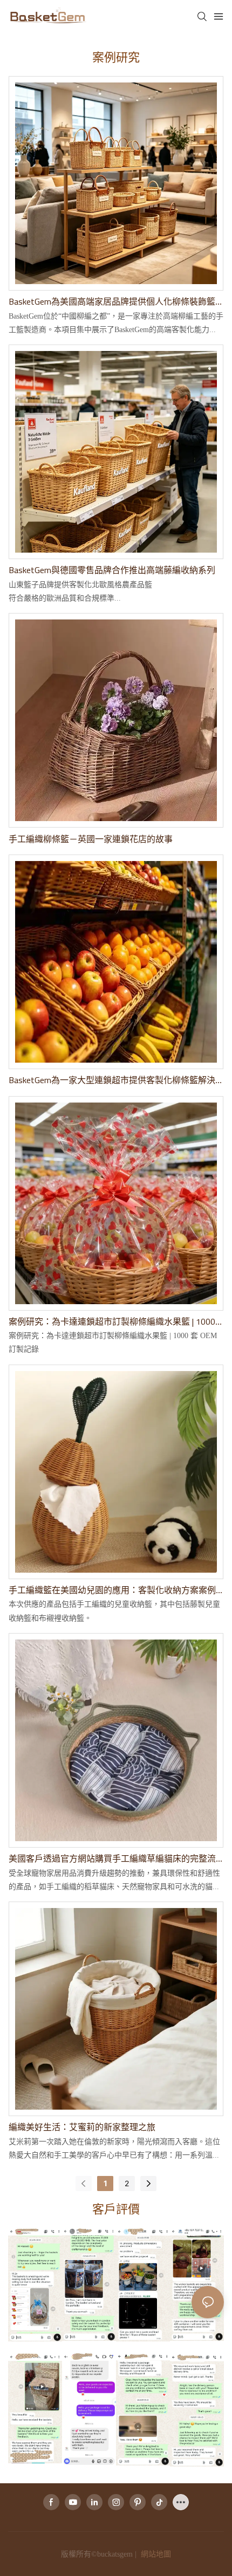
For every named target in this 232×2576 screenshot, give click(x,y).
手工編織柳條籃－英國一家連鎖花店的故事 (91, 839)
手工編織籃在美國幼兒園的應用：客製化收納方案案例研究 (112, 1590)
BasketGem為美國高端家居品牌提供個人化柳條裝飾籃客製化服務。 (112, 301)
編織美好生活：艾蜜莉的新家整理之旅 (82, 2127)
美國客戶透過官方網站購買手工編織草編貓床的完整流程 (112, 1858)
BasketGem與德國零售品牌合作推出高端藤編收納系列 (112, 570)
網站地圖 (155, 2554)
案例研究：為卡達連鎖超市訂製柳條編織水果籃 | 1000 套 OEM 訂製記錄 (112, 1321)
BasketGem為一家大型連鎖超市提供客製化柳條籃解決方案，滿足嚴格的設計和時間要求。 (112, 1080)
